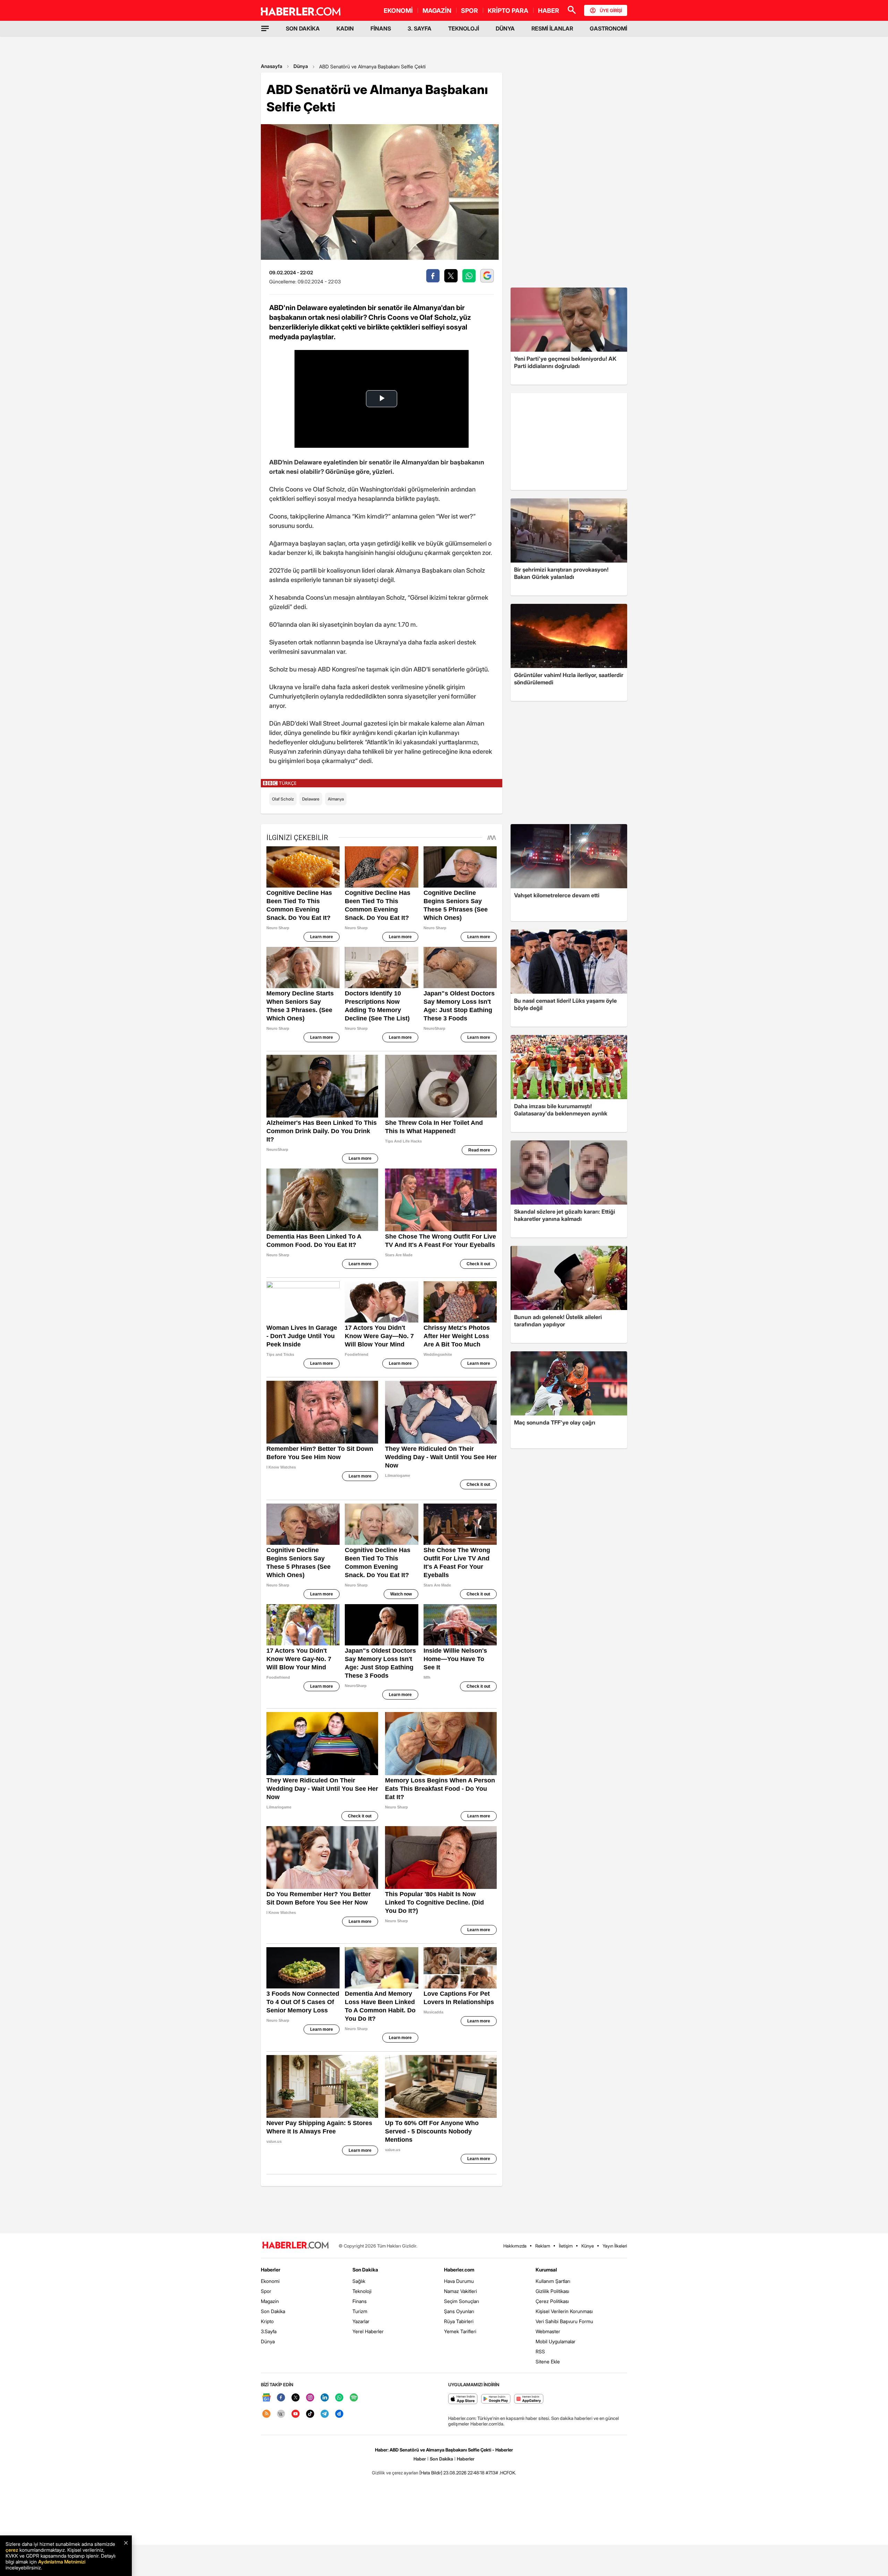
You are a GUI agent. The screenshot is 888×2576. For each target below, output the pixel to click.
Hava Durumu (459, 2281)
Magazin (270, 2301)
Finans (360, 2301)
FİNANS (381, 28)
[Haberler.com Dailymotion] (339, 2414)
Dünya (301, 66)
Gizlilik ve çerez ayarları (395, 2473)
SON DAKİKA (303, 28)
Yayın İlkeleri (615, 2246)
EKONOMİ (398, 11)
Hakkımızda (515, 2246)
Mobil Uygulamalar (556, 2341)
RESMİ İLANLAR (552, 28)
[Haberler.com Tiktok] (310, 2414)
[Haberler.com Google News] (266, 2398)
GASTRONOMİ (608, 28)
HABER (549, 11)
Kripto (267, 2321)
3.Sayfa (269, 2331)
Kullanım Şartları (553, 2281)
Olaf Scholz (283, 799)
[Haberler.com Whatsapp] (339, 2398)
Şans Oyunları (459, 2311)
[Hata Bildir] (431, 2473)
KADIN (345, 28)
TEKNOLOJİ (464, 28)
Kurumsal (546, 2270)
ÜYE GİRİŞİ (611, 10)
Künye (588, 2246)
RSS (540, 2351)
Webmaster (548, 2331)
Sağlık (359, 2281)
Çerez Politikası (552, 2301)
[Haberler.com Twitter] (296, 2398)
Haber (420, 2459)
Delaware (311, 799)
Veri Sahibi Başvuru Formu (564, 2321)
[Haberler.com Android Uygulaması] (496, 2399)
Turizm (360, 2311)
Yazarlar (361, 2321)
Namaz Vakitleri (460, 2291)
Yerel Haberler (368, 2331)
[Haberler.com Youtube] (296, 2414)
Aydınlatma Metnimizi (62, 2562)
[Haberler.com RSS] (266, 2414)
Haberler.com (459, 2270)
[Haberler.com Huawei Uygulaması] (529, 2399)
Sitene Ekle (548, 2361)
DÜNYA (505, 28)
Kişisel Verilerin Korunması (564, 2311)
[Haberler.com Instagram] (310, 2398)
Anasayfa (272, 66)
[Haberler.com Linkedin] (325, 2398)
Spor (266, 2291)
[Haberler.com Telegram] (325, 2414)
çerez (12, 2550)
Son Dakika (273, 2311)
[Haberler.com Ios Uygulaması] (463, 2399)
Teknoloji (362, 2291)
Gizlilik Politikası (552, 2291)
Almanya (336, 799)
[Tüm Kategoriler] (265, 28)
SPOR (469, 11)
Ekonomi (270, 2281)
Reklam (543, 2246)
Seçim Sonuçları (462, 2301)
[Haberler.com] (296, 2246)
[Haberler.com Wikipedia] (281, 2414)
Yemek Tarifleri (460, 2331)
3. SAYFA (420, 28)
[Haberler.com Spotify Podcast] (354, 2398)
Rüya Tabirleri (459, 2321)
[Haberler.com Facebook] (281, 2398)
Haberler (271, 2270)
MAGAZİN (437, 11)
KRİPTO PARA (508, 11)
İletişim (566, 2246)
